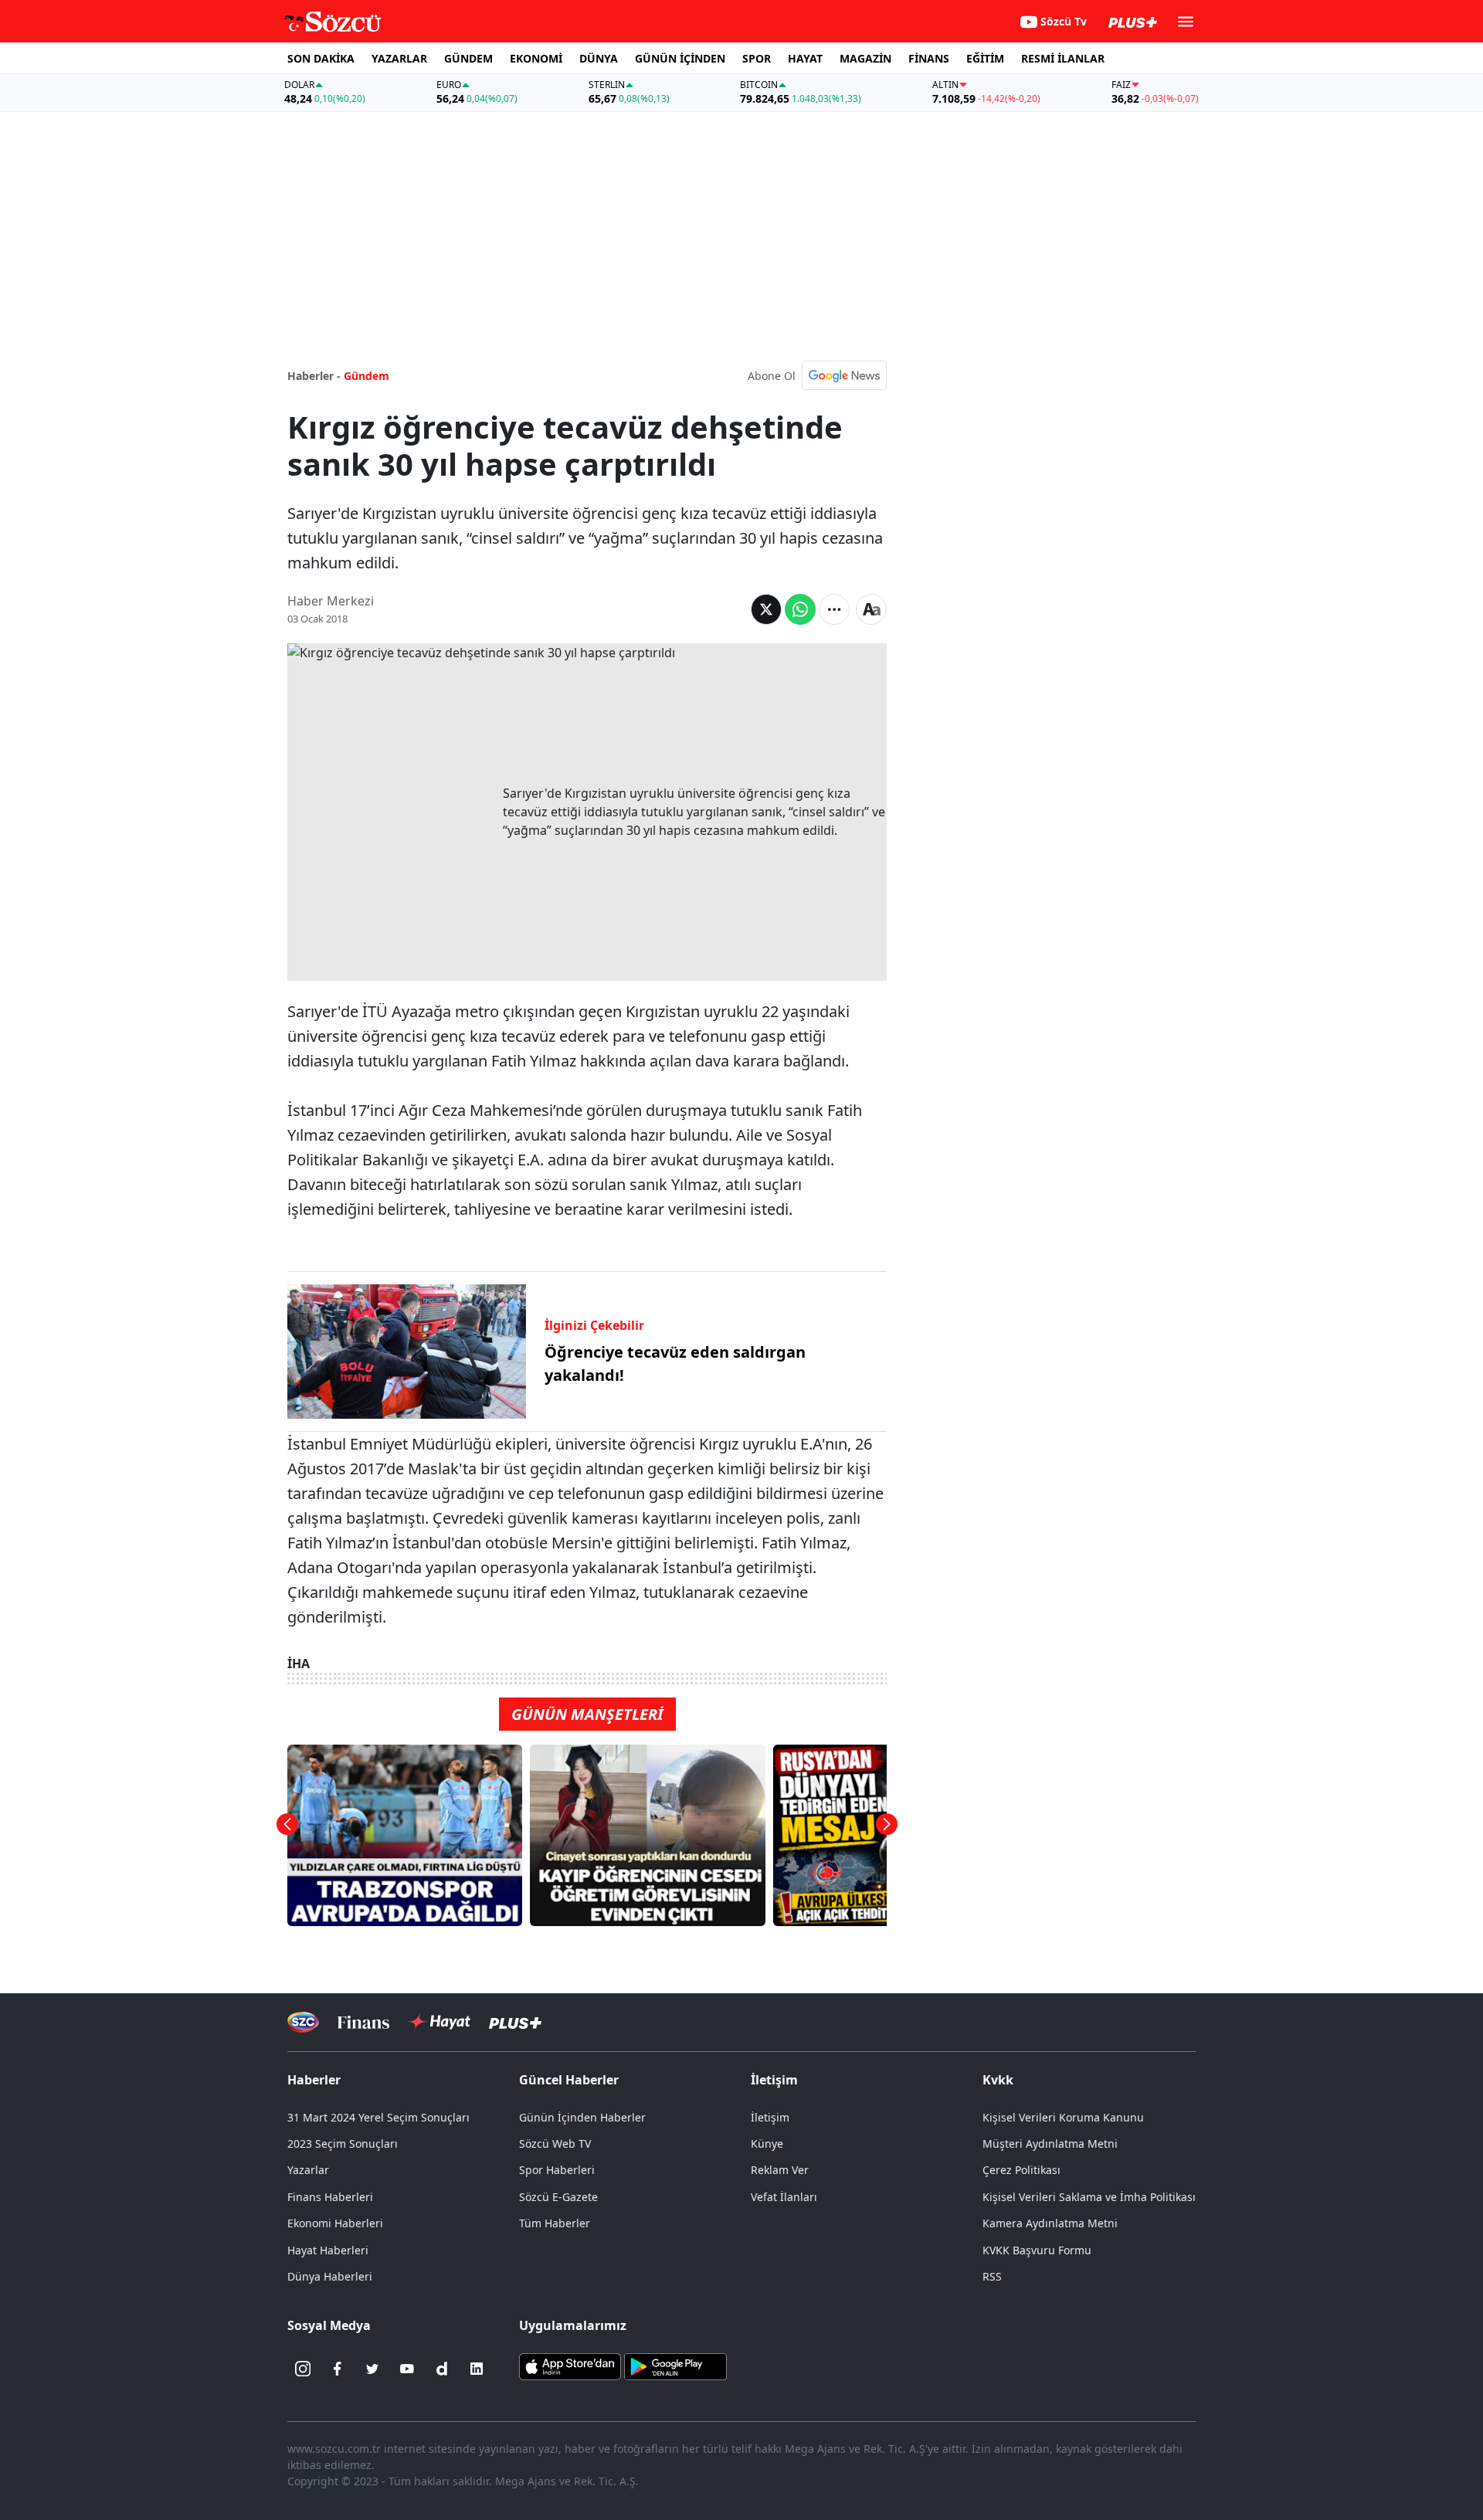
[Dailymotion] (442, 2369)
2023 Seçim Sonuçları (343, 2144)
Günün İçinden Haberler (582, 2117)
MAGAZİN (865, 58)
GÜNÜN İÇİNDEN (680, 58)
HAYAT (805, 58)
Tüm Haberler (555, 2223)
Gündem (367, 376)
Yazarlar (308, 2170)
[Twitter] (372, 2369)
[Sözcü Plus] (515, 2022)
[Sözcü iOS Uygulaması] (570, 2366)
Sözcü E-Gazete (558, 2197)
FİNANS (929, 58)
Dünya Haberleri (330, 2276)
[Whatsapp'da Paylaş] (800, 609)
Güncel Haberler (569, 2080)
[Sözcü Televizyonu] (303, 2022)
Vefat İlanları (784, 2197)
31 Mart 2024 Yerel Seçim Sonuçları (378, 2117)
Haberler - (314, 376)
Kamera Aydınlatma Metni (1050, 2223)
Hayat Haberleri (328, 2250)
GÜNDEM (468, 58)
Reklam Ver (780, 2170)
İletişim (770, 2117)
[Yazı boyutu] (871, 609)
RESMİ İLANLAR (1063, 58)
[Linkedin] (477, 2369)
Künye (767, 2144)
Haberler (314, 2080)
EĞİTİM (985, 58)
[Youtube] (407, 2369)
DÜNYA (599, 58)
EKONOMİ (536, 58)
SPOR (757, 58)
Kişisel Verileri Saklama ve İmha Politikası (1089, 2197)
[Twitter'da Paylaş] (766, 609)
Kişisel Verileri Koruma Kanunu (1063, 2117)
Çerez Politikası (1021, 2170)
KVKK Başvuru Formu (1037, 2250)
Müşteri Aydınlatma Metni (1050, 2144)
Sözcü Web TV (555, 2144)
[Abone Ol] (844, 375)
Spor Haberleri (557, 2170)
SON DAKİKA (321, 58)
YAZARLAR (399, 58)
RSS (992, 2276)
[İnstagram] (303, 2369)
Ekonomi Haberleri (335, 2223)
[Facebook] (338, 2369)
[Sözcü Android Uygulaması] (675, 2366)
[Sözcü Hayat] (439, 2022)
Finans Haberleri (330, 2197)
